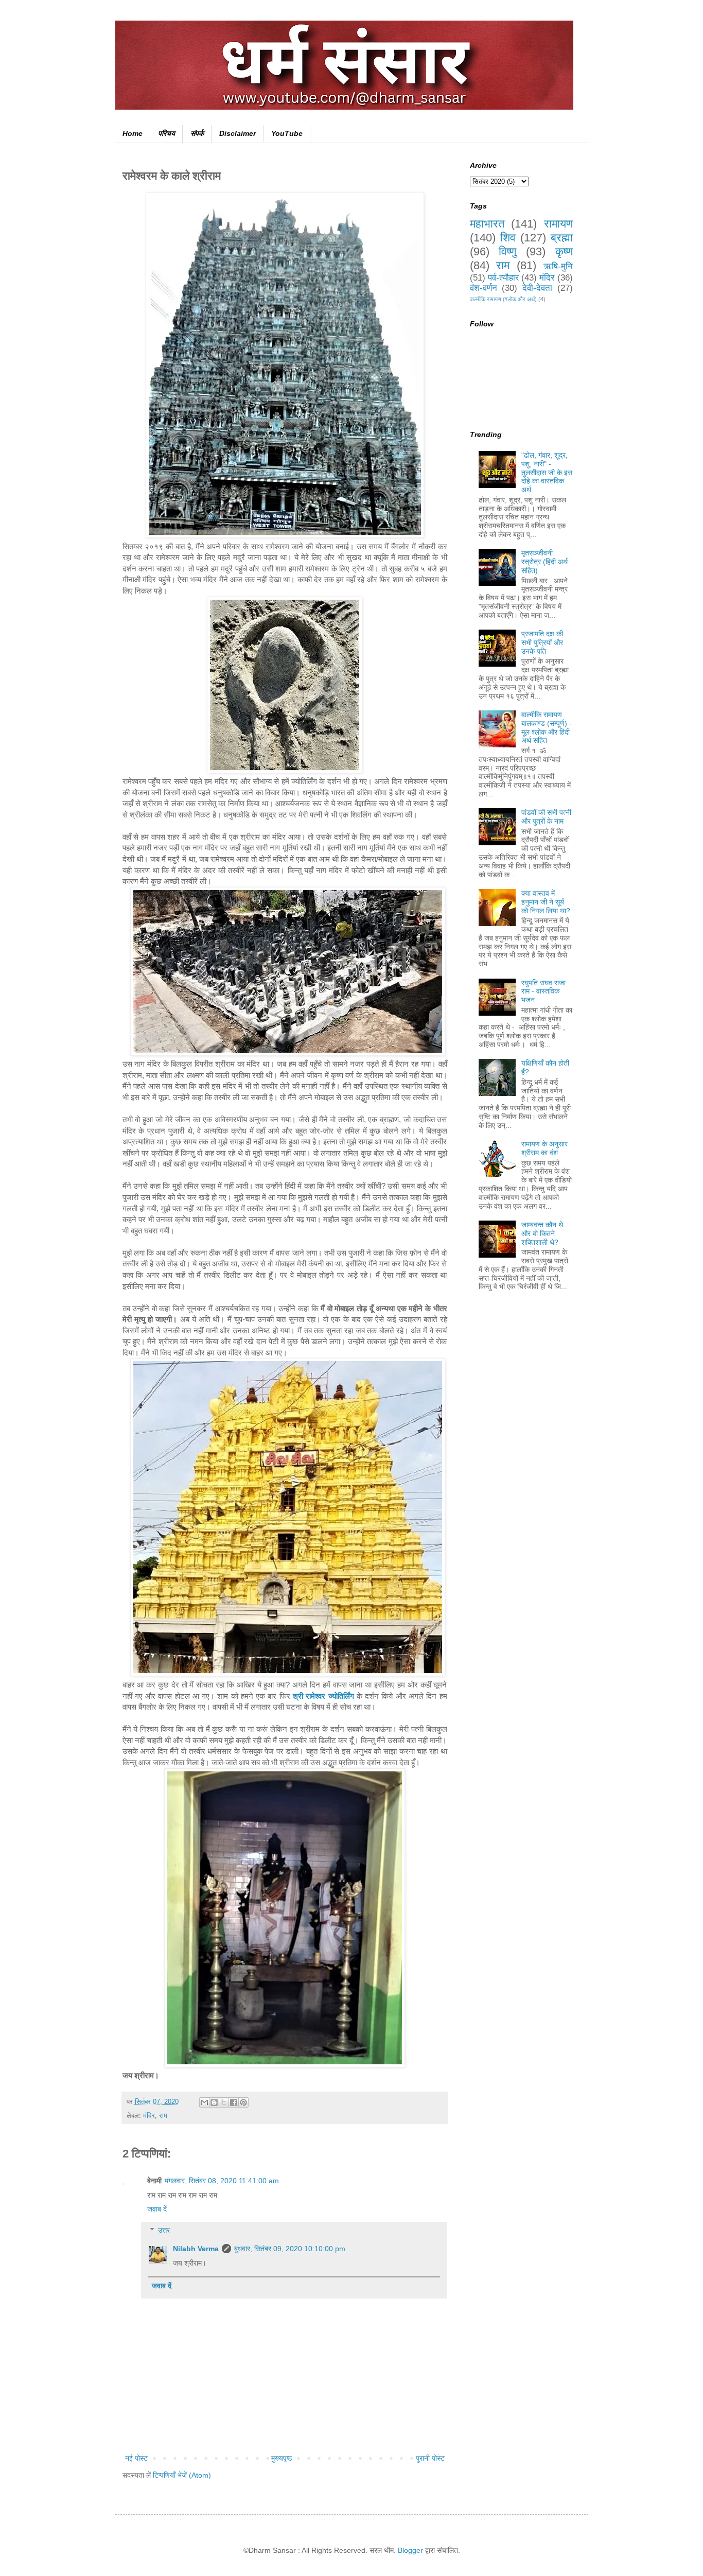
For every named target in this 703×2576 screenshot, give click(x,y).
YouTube (287, 133)
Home (133, 133)
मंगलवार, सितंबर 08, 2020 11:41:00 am (222, 2181)
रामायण (558, 224)
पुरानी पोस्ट (430, 2458)
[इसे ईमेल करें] (204, 2102)
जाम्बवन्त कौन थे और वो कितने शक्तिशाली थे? (542, 1233)
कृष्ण (564, 251)
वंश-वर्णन (484, 288)
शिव (508, 238)
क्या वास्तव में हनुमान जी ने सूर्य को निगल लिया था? (546, 902)
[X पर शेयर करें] (224, 2102)
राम (163, 2116)
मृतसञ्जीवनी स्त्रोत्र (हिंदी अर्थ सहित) (544, 562)
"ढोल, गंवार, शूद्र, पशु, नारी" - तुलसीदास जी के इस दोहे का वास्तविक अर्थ (547, 472)
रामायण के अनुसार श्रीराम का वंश (544, 1148)
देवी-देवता (537, 288)
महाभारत (487, 224)
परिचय (166, 133)
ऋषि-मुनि (558, 266)
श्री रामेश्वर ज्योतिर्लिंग (323, 1696)
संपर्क (197, 133)
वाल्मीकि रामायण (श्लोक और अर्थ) (503, 299)
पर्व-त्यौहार (503, 278)
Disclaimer (238, 133)
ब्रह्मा (562, 238)
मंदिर (149, 2116)
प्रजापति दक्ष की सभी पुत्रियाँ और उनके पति (542, 642)
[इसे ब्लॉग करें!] (214, 2102)
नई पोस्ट (136, 2458)
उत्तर (164, 2230)
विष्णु (507, 251)
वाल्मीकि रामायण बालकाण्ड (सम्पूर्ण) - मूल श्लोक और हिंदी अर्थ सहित (547, 727)
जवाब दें (157, 2209)
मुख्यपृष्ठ (282, 2458)
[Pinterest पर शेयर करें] (243, 2102)
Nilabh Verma (196, 2249)
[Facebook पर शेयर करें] (234, 2102)
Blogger (410, 2550)
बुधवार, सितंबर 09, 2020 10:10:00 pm (290, 2249)
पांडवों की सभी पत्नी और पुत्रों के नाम (546, 817)
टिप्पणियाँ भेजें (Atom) (182, 2475)
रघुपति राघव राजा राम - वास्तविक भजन (543, 991)
